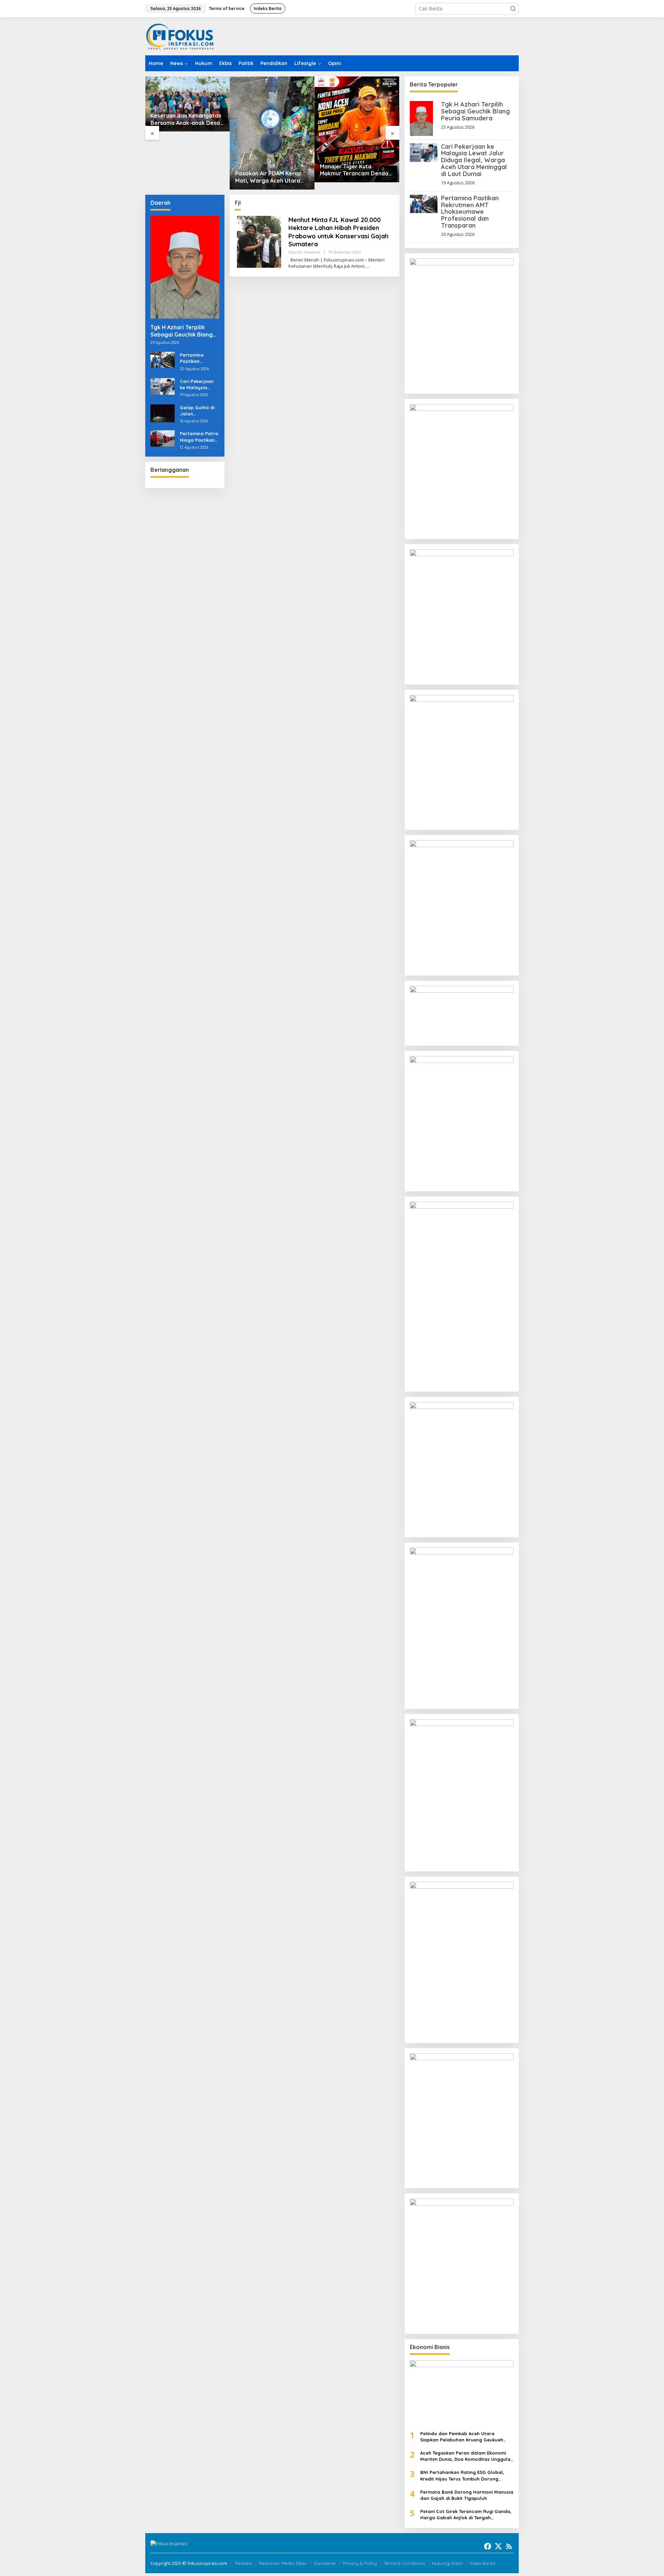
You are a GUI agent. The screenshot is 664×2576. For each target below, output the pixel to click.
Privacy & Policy (360, 2563)
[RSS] (509, 2546)
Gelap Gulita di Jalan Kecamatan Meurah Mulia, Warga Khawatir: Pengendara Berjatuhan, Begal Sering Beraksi (199, 411)
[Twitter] (498, 2546)
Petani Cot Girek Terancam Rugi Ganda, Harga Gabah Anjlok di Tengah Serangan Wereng (466, 2515)
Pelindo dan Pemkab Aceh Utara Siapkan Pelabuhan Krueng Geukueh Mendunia (462, 2437)
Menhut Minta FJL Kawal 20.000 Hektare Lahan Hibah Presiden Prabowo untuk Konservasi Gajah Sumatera (338, 232)
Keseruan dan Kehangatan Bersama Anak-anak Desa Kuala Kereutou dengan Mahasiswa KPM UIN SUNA (186, 119)
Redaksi (244, 2563)
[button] (513, 9)
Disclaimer (325, 2563)
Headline (312, 252)
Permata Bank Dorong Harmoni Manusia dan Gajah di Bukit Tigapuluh (467, 2495)
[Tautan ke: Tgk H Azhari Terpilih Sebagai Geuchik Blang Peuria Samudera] (185, 267)
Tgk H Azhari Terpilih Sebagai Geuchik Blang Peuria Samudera (182, 331)
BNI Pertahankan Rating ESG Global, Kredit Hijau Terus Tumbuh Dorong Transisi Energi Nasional (462, 2476)
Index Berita (482, 2563)
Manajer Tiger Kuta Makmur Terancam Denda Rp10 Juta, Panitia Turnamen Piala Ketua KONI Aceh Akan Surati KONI (356, 170)
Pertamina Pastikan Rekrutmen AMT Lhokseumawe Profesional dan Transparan (198, 358)
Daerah (295, 252)
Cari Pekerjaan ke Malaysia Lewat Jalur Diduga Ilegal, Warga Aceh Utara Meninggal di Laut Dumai (199, 384)
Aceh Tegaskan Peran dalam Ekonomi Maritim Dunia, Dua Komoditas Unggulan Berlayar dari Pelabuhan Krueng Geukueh (467, 2456)
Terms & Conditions (404, 2563)
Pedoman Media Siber (283, 2563)
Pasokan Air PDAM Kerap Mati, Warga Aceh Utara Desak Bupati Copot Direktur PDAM (268, 177)
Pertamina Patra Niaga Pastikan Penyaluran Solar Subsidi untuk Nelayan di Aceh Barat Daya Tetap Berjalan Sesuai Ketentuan (199, 437)
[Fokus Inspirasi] (180, 36)
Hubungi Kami (447, 2563)
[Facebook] (488, 2546)
